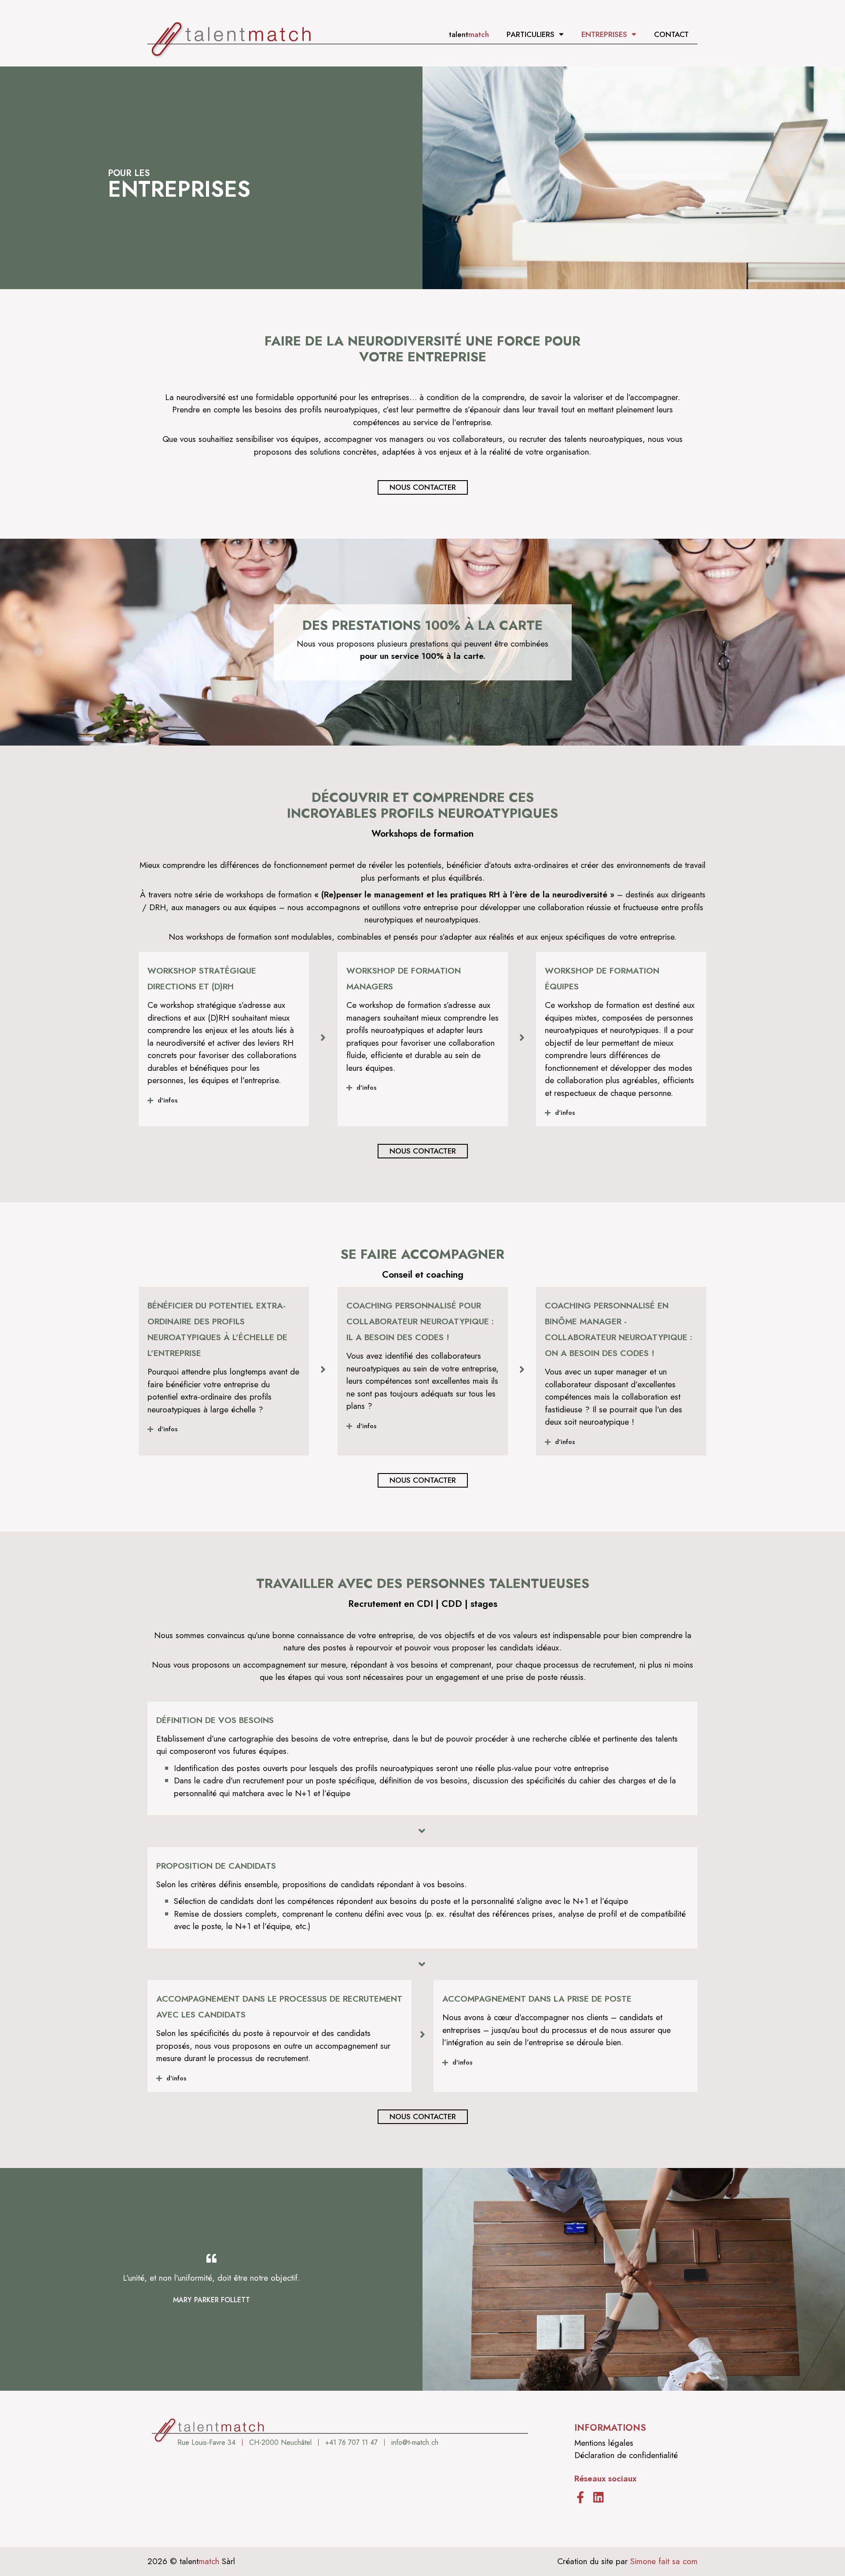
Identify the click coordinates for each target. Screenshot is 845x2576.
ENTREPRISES (604, 34)
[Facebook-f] (580, 2497)
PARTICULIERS (531, 34)
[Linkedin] (598, 2497)
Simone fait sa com (664, 2561)
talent (469, 34)
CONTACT (671, 34)
